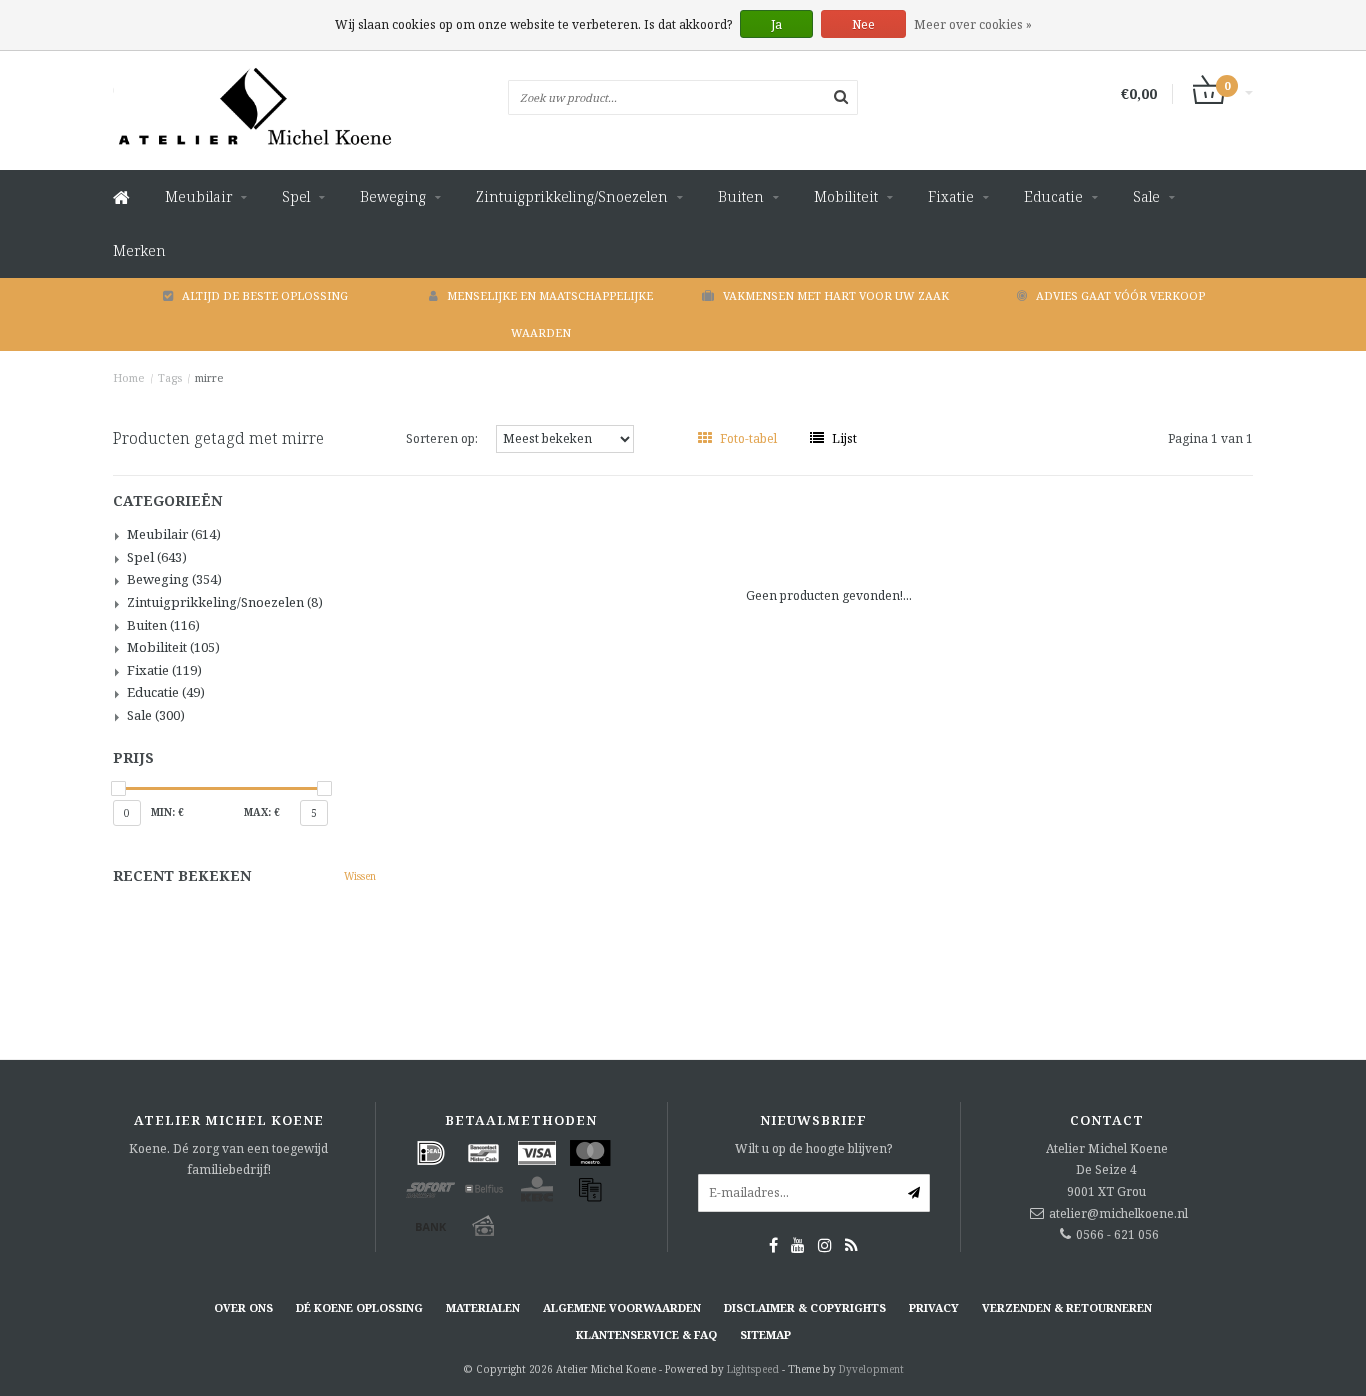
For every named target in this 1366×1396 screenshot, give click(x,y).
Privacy (934, 1307)
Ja (776, 24)
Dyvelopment (871, 1369)
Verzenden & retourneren (1067, 1307)
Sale (1146, 196)
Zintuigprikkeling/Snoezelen (572, 196)
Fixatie (951, 196)
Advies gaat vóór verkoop (1120, 295)
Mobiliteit (846, 196)
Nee (863, 24)
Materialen (483, 1307)
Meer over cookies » (973, 24)
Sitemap (765, 1334)
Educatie (1053, 196)
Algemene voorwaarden (622, 1307)
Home (129, 377)
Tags (170, 377)
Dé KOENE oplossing (359, 1307)
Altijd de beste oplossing (265, 295)
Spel (296, 196)
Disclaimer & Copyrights (805, 1307)
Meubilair (198, 196)
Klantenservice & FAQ (646, 1334)
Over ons (243, 1307)
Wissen (360, 876)
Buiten (741, 196)
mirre (209, 377)
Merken (139, 250)
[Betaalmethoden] (431, 1153)
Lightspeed (753, 1369)
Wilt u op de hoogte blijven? (813, 1148)
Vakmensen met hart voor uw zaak (836, 295)
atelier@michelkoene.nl (1118, 1213)
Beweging (393, 196)
